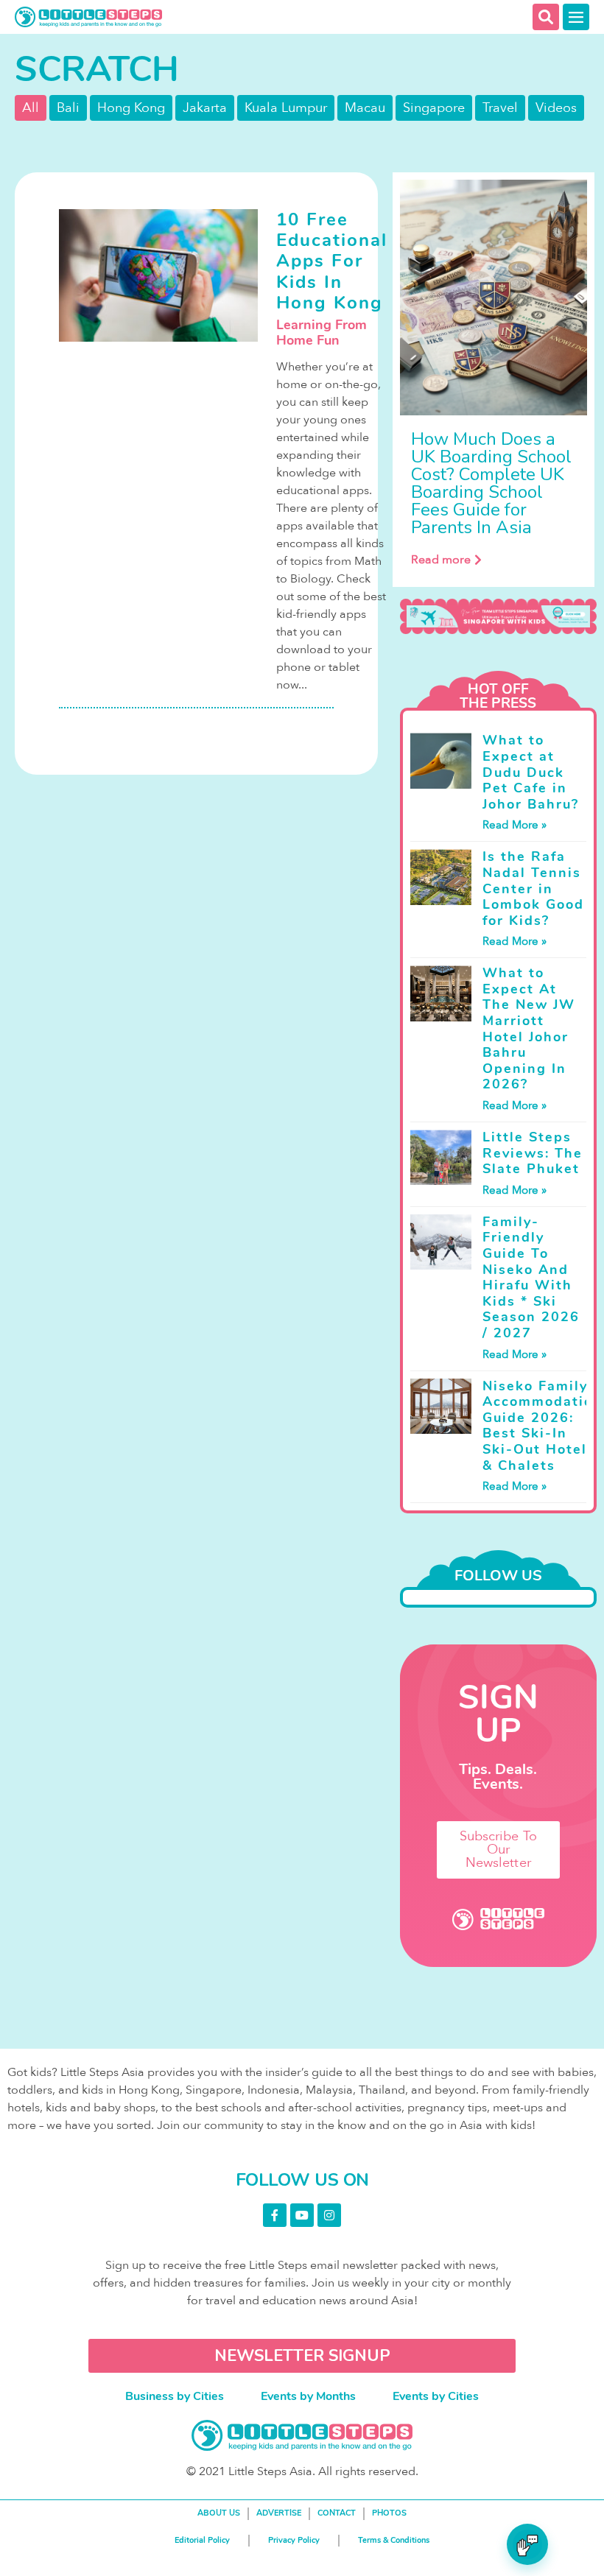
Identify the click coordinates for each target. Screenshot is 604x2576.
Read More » (515, 825)
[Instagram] (329, 2215)
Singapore (434, 108)
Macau (365, 108)
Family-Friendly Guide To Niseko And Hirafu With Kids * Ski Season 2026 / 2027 (531, 1277)
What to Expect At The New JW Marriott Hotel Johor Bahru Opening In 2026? (529, 1028)
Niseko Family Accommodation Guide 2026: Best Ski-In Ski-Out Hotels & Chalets (542, 1426)
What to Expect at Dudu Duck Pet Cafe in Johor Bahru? (531, 772)
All (31, 108)
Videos (556, 108)
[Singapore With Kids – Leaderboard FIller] (498, 617)
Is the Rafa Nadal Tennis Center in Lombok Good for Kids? (533, 888)
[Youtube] (302, 2215)
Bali (68, 108)
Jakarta (205, 108)
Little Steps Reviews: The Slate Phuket (533, 1153)
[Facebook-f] (275, 2215)
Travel (500, 108)
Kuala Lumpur (286, 108)
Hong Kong (131, 108)
